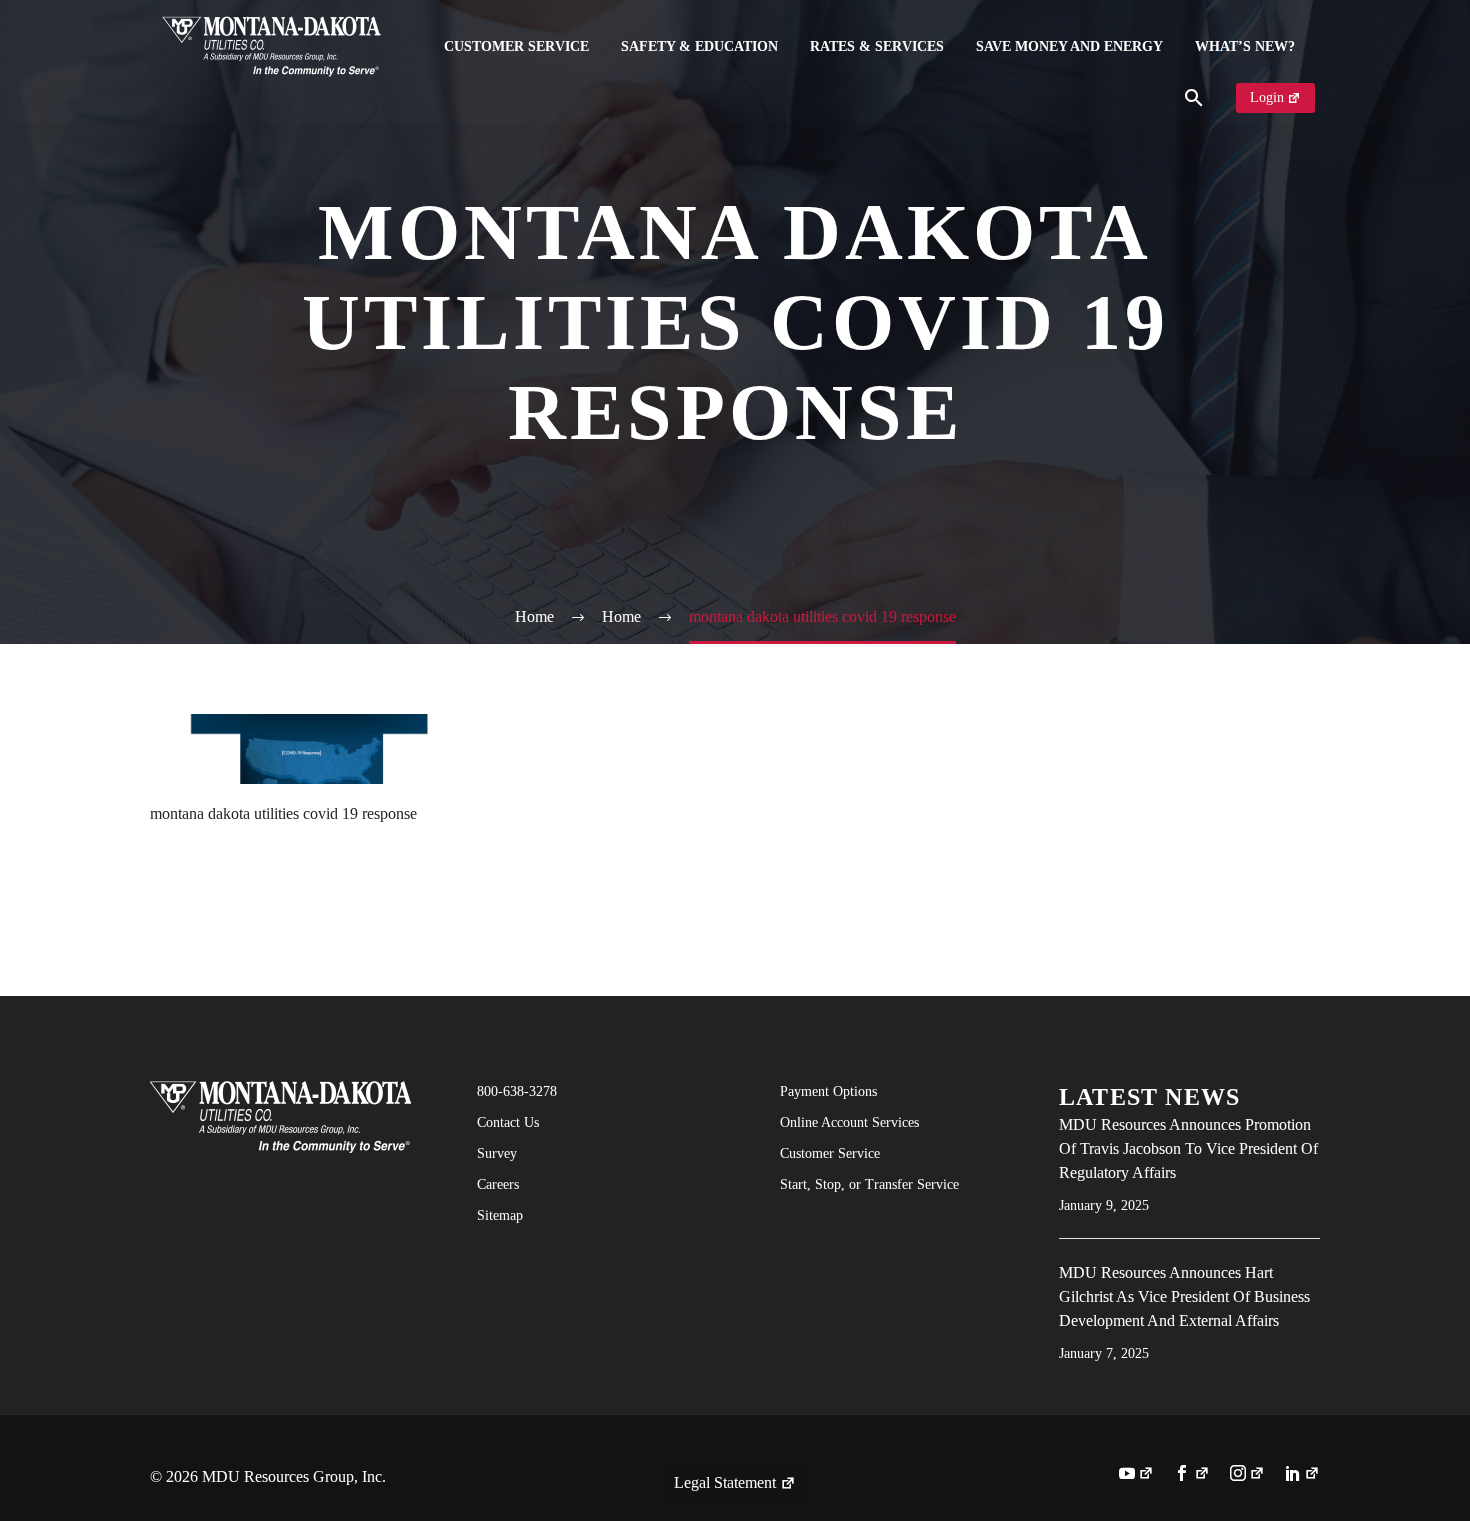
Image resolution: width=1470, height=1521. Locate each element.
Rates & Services (877, 46)
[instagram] (1247, 1475)
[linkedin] (1302, 1475)
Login (1267, 97)
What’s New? (1245, 46)
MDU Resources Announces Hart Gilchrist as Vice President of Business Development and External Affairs (1184, 1296)
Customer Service (516, 46)
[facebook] (1191, 1475)
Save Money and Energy (1069, 46)
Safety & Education (699, 46)
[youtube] (1136, 1475)
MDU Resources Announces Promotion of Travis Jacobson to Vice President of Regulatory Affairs (1188, 1148)
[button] (1194, 98)
